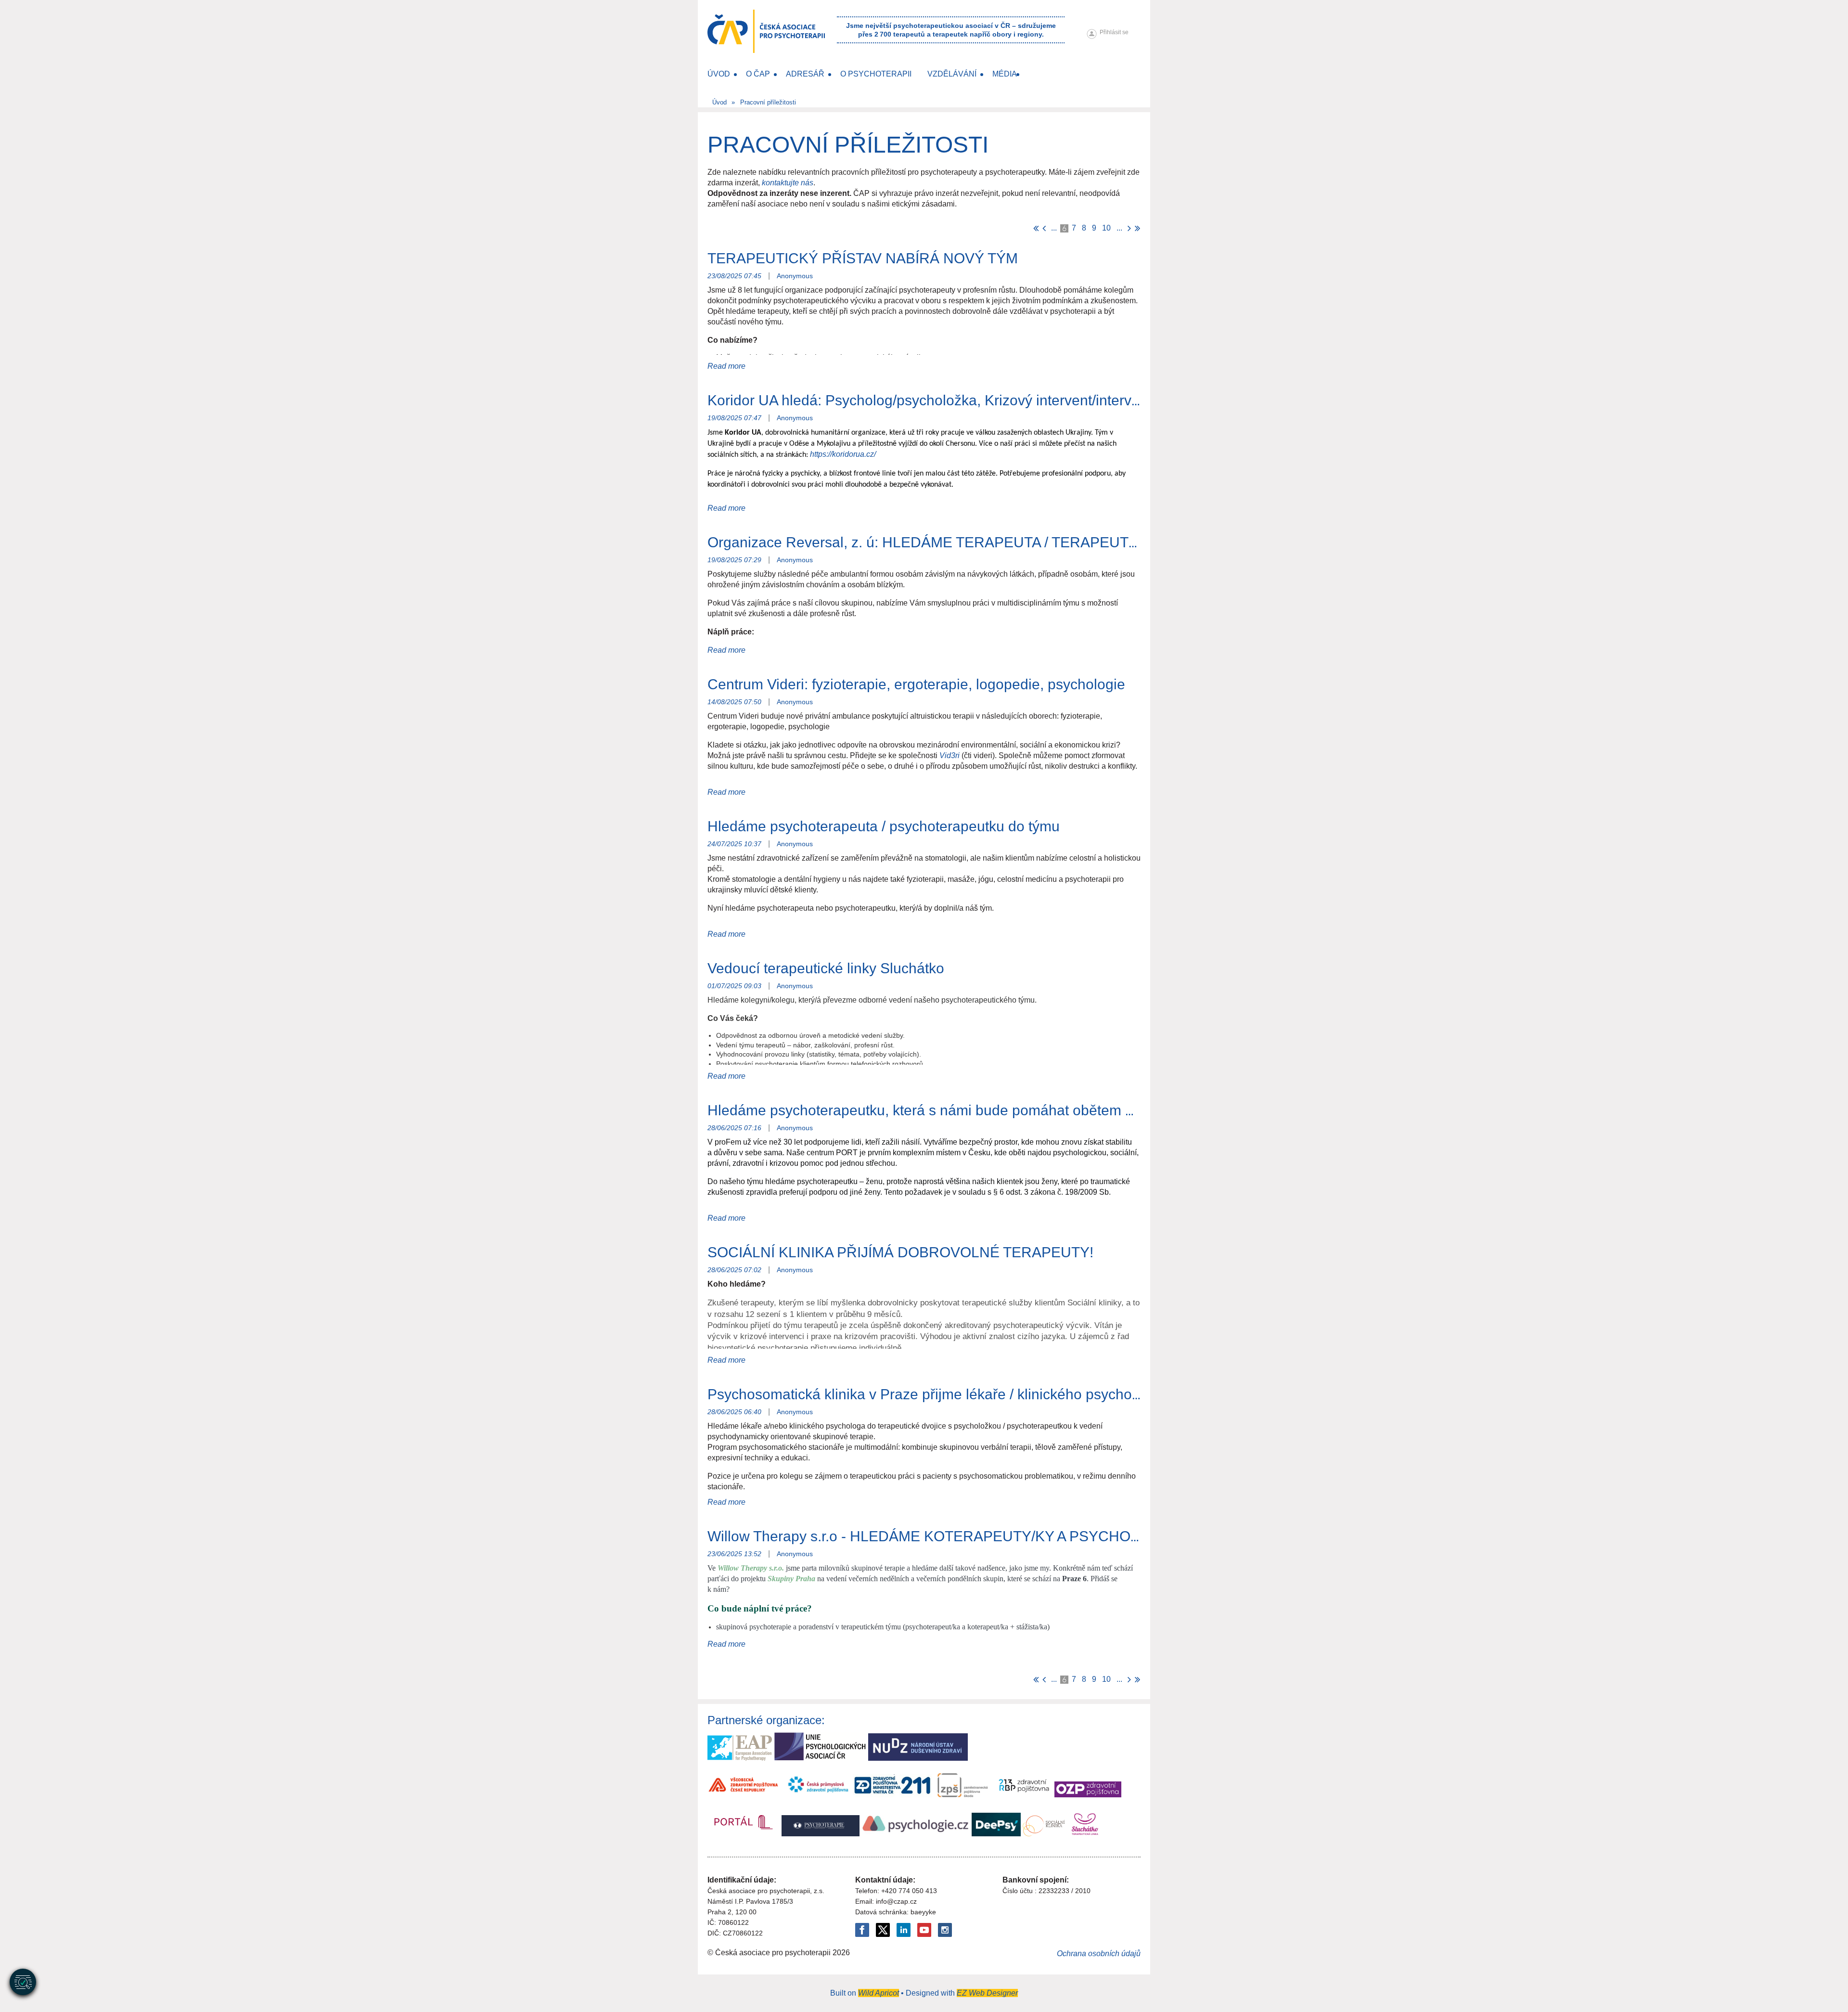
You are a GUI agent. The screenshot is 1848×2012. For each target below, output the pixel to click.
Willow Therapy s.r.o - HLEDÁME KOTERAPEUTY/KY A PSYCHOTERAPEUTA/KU (974, 1536)
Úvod (719, 102)
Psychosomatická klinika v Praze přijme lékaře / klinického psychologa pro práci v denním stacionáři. (1031, 1394)
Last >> (1137, 228)
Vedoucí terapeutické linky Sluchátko (826, 968)
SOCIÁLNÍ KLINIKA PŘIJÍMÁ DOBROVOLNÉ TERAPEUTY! (900, 1252)
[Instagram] (945, 1930)
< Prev (1044, 228)
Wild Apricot (879, 1993)
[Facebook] (862, 1930)
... (1054, 228)
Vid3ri (950, 755)
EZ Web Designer (987, 1993)
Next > (1129, 228)
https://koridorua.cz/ (843, 454)
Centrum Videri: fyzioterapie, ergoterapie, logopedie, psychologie (916, 684)
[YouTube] (924, 1930)
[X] (883, 1930)
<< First (1036, 228)
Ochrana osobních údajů (1099, 1954)
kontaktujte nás (788, 183)
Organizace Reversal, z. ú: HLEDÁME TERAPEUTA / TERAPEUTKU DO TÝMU (963, 542)
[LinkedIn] (904, 1930)
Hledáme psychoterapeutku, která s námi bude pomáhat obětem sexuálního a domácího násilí (1011, 1110)
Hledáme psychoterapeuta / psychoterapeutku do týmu (884, 826)
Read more (726, 366)
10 (1106, 228)
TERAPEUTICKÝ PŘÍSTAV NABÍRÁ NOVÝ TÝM (863, 258)
